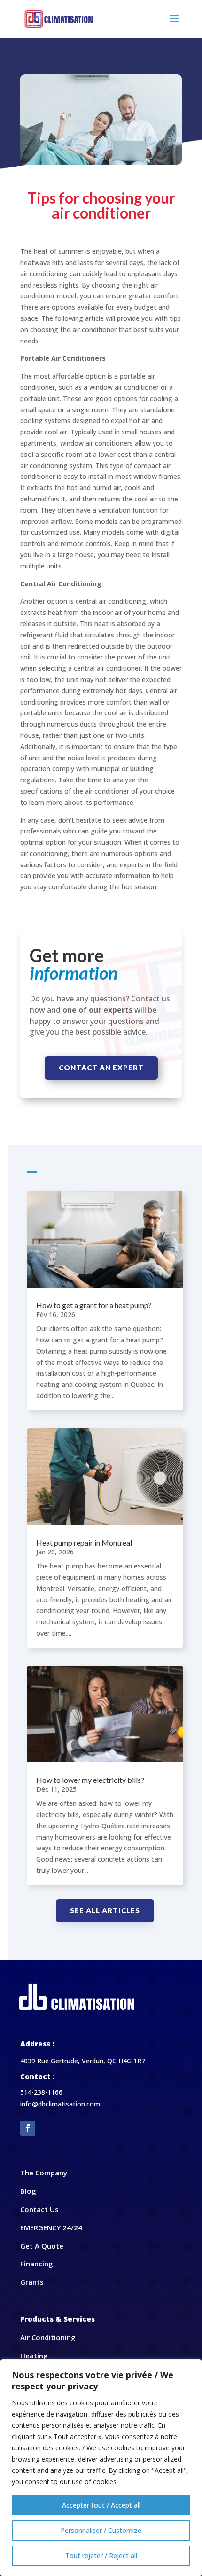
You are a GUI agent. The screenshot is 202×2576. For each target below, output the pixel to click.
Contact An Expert (101, 1068)
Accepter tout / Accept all (101, 2505)
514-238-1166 (41, 2092)
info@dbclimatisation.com (60, 2104)
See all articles (105, 1910)
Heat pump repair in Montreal (84, 1542)
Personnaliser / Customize (101, 2530)
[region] (101, 2468)
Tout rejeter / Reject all (101, 2556)
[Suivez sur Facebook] (28, 2128)
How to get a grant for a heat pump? (94, 1305)
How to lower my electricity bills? (90, 1780)
